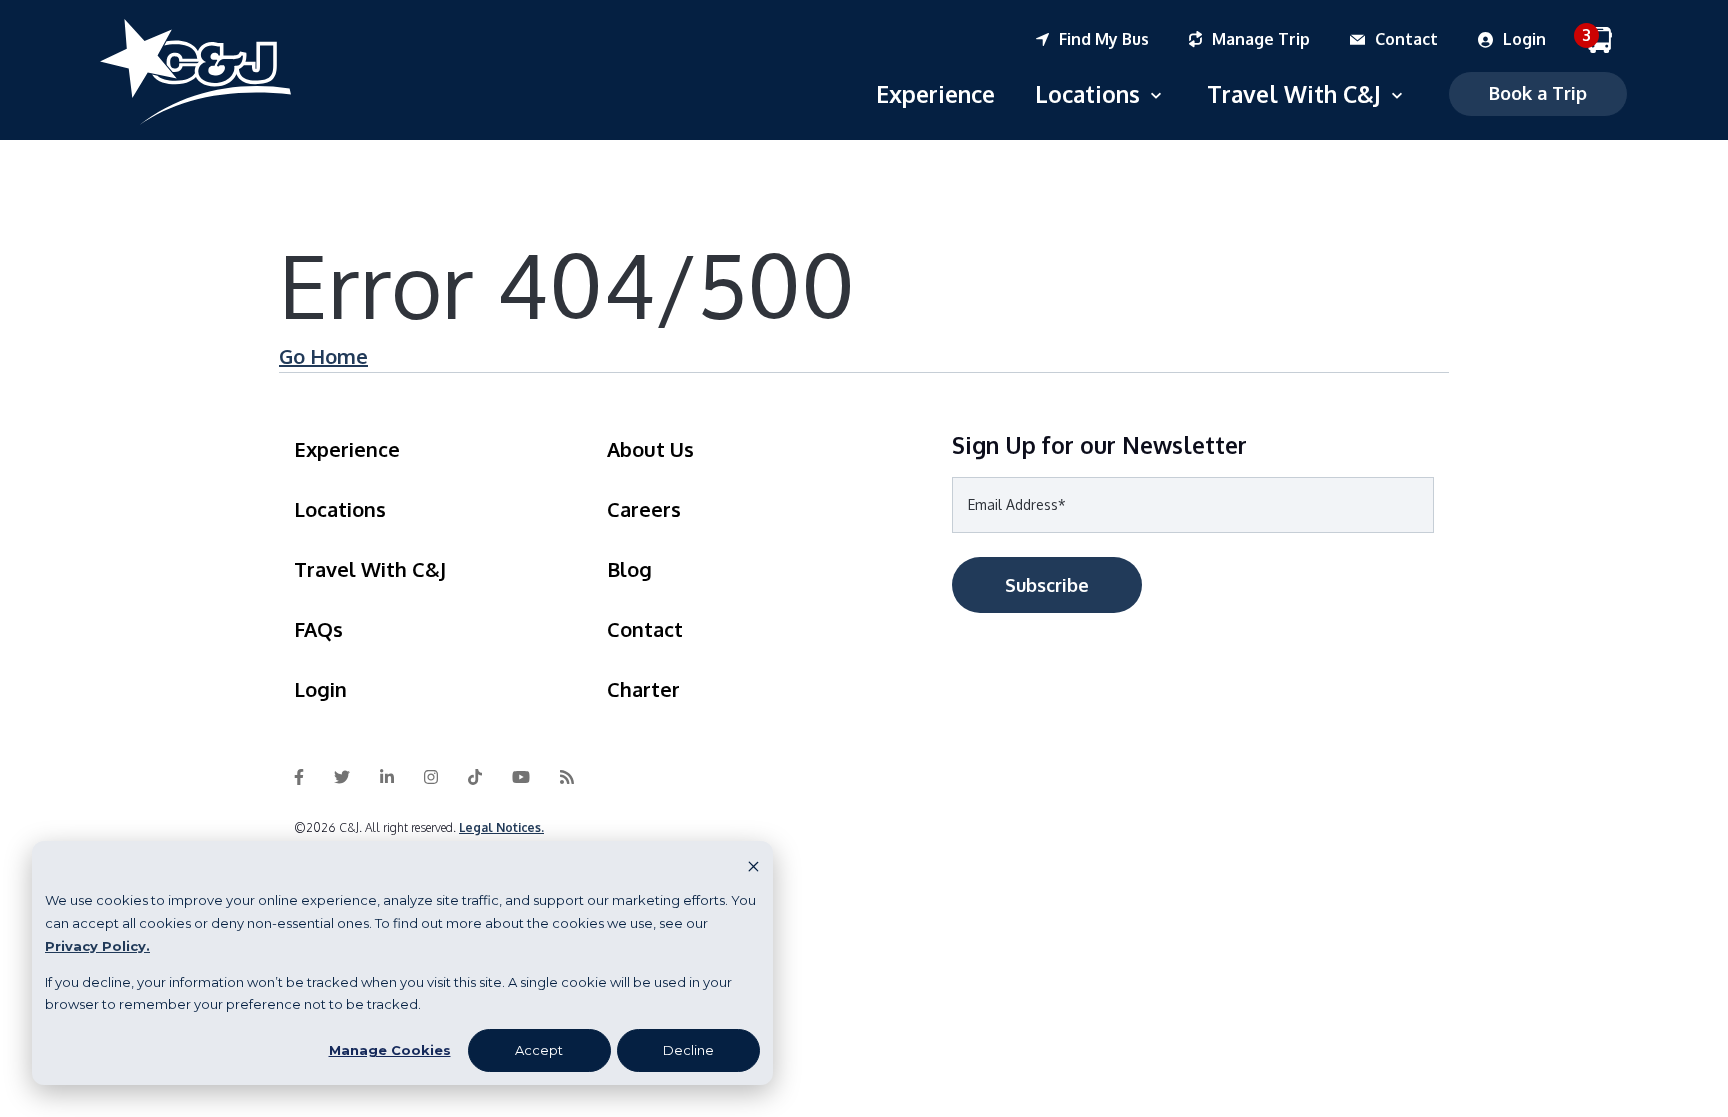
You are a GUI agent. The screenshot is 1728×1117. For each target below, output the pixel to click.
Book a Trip (1538, 93)
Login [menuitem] (320, 689)
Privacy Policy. (97, 946)
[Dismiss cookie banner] (753, 865)
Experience (935, 93)
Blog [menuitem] (629, 569)
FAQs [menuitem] (318, 629)
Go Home (323, 356)
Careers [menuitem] (644, 509)
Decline (688, 1050)
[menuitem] (1112, 40)
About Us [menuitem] (650, 449)
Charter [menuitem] (643, 689)
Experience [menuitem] (347, 449)
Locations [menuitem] (340, 509)
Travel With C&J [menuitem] (370, 569)
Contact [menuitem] (645, 629)
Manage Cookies (390, 1050)
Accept (539, 1050)
